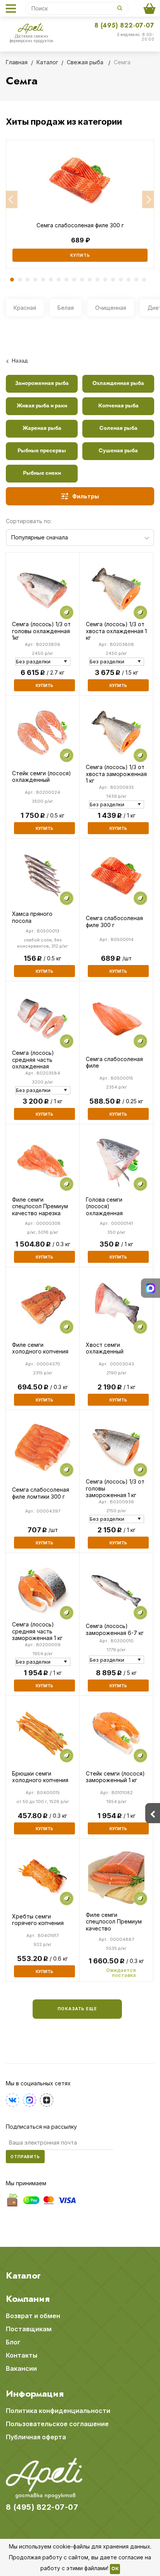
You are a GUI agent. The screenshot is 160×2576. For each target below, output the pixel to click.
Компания (28, 2299)
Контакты (22, 2355)
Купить (80, 255)
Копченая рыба (118, 406)
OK (115, 2569)
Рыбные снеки (42, 473)
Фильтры (86, 496)
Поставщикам (29, 2329)
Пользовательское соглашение (57, 2424)
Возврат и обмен (33, 2316)
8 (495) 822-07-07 (124, 25)
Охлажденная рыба (118, 384)
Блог (13, 2342)
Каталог (23, 2275)
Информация (35, 2394)
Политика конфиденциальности (58, 2411)
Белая (66, 308)
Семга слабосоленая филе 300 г (80, 225)
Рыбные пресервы (42, 451)
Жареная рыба (42, 428)
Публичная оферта (36, 2437)
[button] (12, 200)
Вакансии (21, 2368)
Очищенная (111, 308)
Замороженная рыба (42, 384)
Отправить (25, 2157)
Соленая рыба (118, 428)
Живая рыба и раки (42, 406)
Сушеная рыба (118, 451)
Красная (25, 308)
